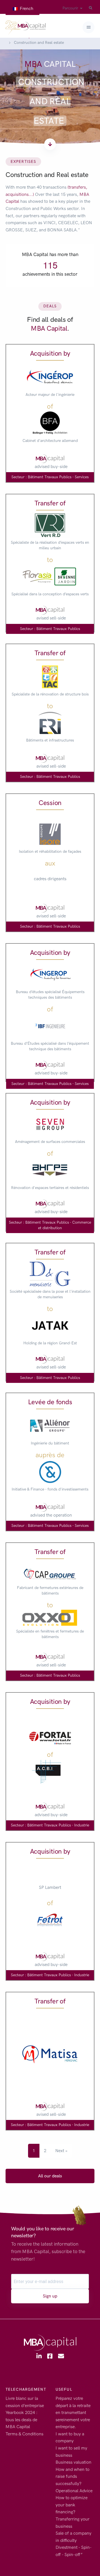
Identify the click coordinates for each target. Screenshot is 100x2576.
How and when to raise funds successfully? (72, 2476)
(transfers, (77, 187)
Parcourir (70, 8)
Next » (61, 2151)
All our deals (50, 2176)
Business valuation (73, 2462)
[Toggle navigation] (88, 27)
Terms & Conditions (24, 2434)
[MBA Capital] (26, 27)
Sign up (50, 2296)
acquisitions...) (20, 194)
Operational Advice (74, 2491)
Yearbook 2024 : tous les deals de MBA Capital (22, 2420)
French (26, 8)
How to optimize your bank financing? (72, 2505)
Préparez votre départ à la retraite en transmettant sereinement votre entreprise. (73, 2412)
